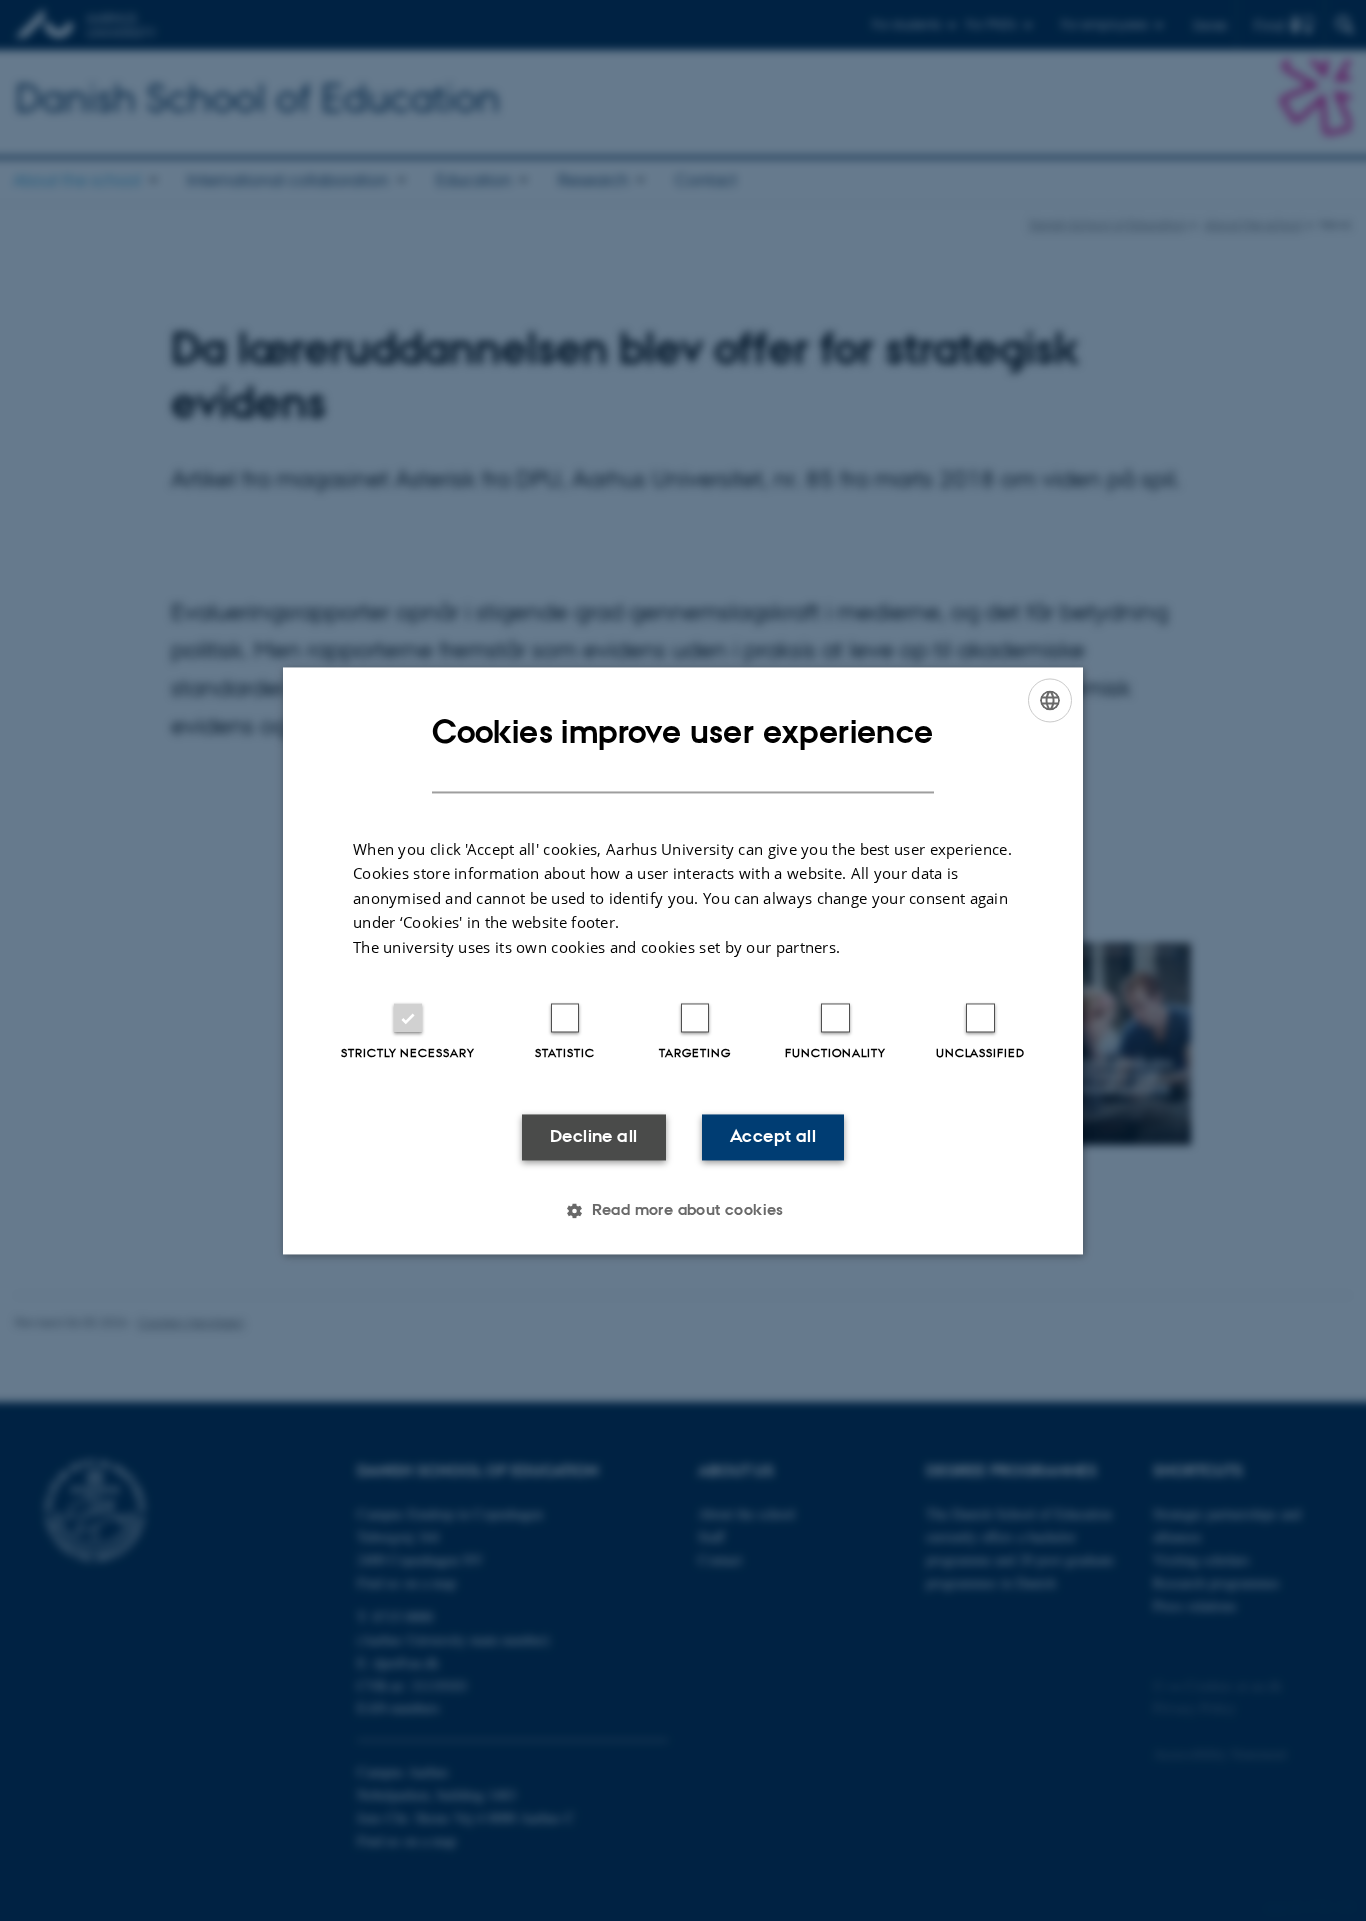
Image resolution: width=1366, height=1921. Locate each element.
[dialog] (683, 960)
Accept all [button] (773, 1137)
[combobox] (1050, 700)
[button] (683, 1210)
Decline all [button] (593, 1137)
